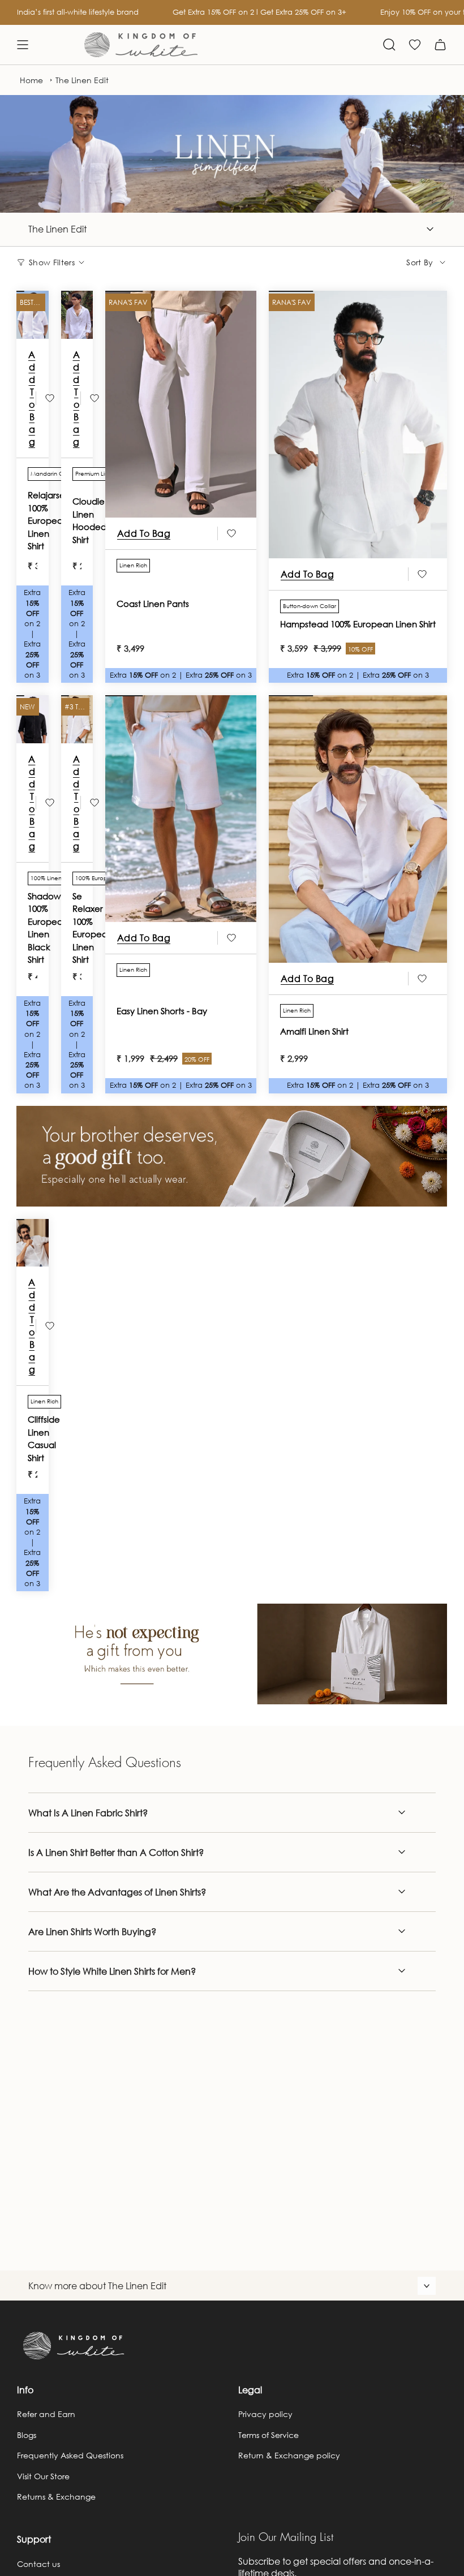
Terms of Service (268, 2435)
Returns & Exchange (56, 2497)
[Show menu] (23, 45)
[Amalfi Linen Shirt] (358, 829)
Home (31, 80)
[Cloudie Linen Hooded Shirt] (77, 318)
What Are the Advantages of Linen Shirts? (117, 1892)
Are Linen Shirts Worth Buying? (92, 1931)
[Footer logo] (74, 2346)
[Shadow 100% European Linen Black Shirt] (33, 722)
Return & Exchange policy (289, 2455)
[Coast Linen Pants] (181, 404)
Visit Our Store (43, 2476)
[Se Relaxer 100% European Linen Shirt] (77, 722)
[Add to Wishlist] (50, 398)
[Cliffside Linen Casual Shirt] (33, 1246)
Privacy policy (265, 2414)
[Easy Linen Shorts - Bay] (181, 809)
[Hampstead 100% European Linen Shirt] (358, 425)
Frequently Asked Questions (70, 2455)
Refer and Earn (46, 2414)
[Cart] (440, 45)
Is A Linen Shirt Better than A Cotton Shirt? (116, 1852)
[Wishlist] (415, 45)
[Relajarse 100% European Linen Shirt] (33, 318)
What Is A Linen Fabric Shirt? (88, 1813)
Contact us (38, 2564)
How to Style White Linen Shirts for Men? (112, 1971)
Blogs (27, 2435)
